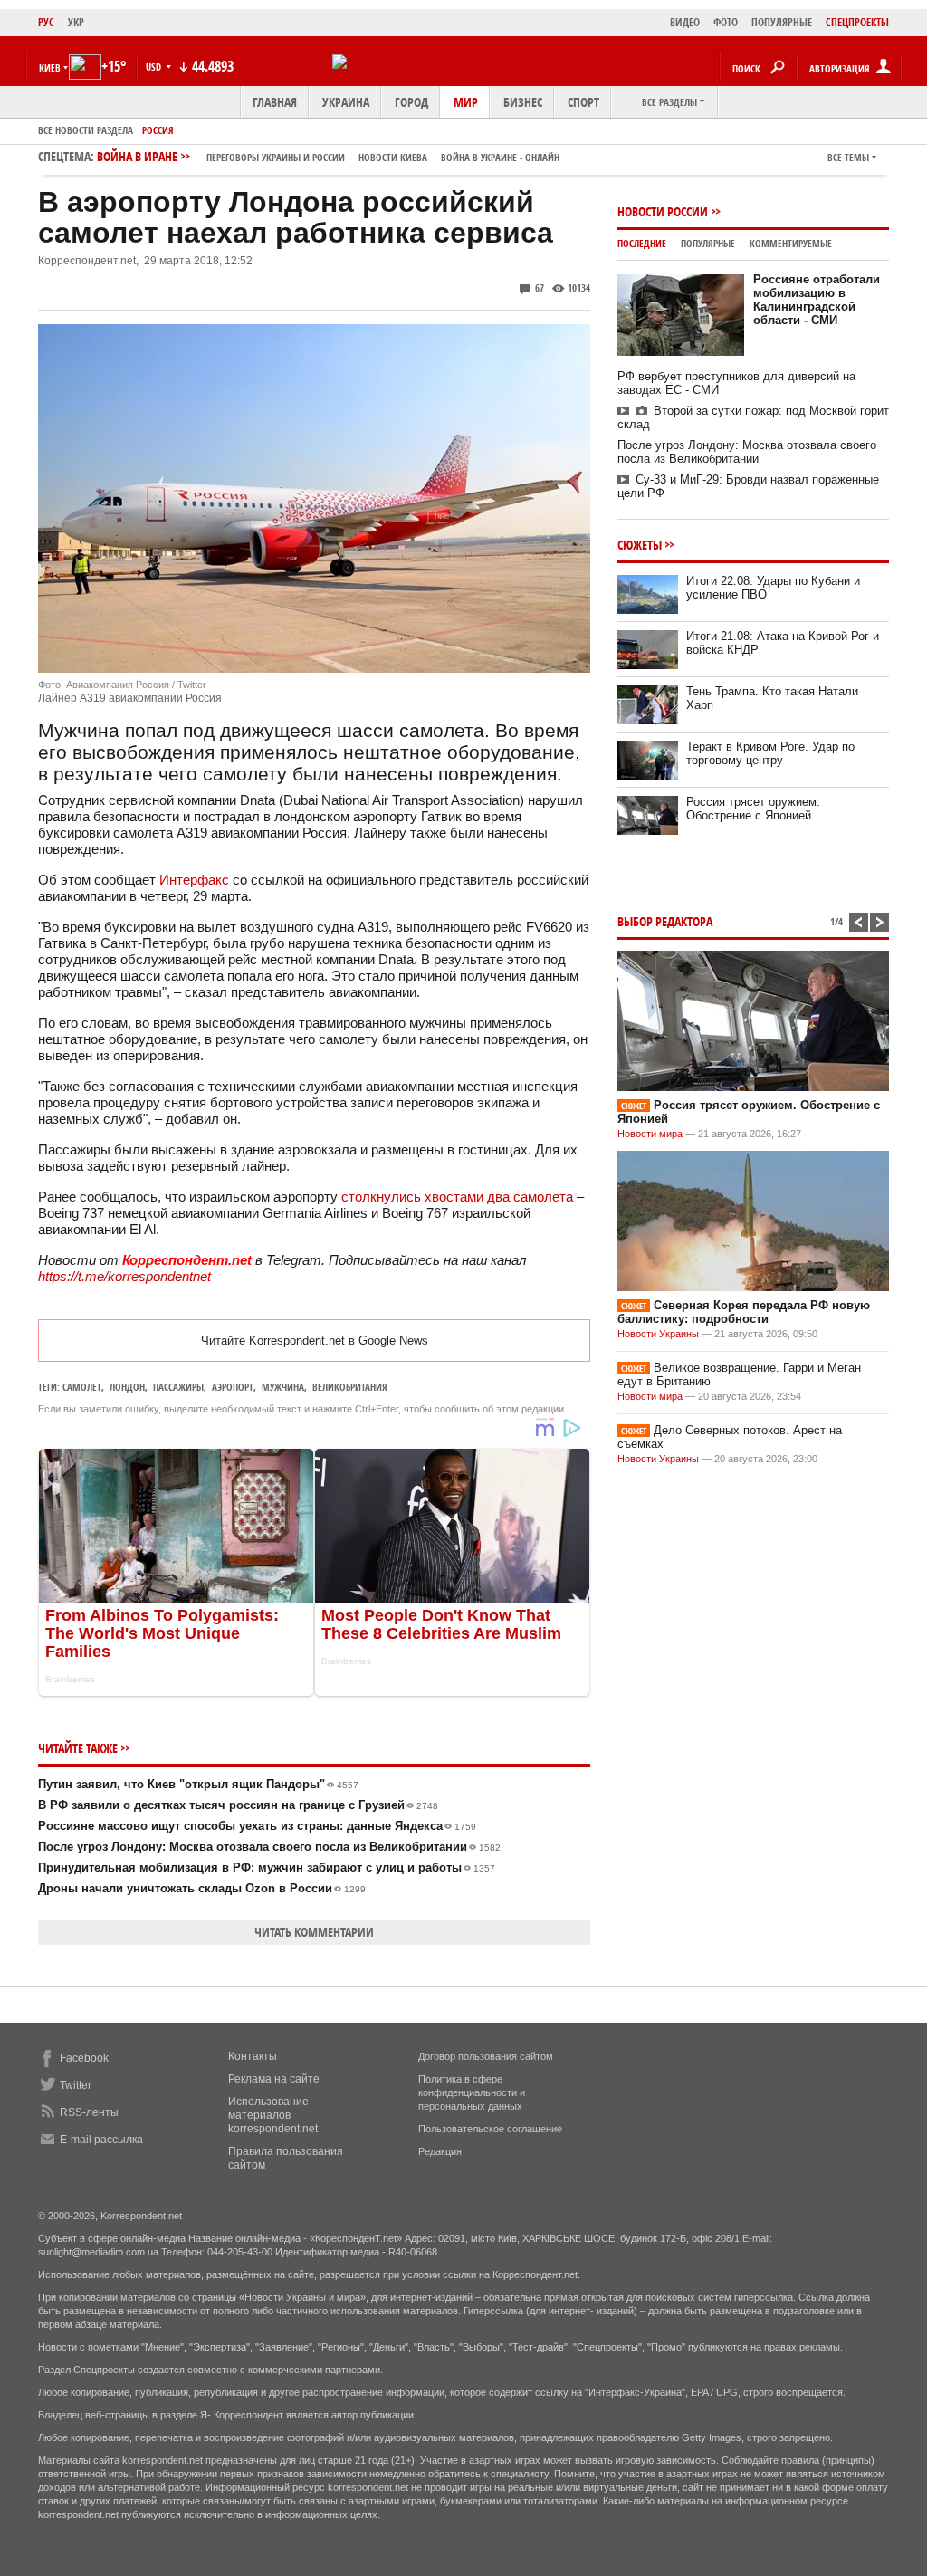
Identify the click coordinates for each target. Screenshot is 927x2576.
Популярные (708, 243)
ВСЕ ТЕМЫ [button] (848, 157)
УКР (76, 22)
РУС (46, 22)
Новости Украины (658, 1334)
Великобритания (350, 1387)
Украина (346, 102)
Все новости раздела (86, 130)
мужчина (283, 1387)
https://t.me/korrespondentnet (124, 1276)
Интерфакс (194, 880)
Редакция (440, 2151)
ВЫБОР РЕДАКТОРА (665, 921)
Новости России (663, 211)
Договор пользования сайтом (486, 2056)
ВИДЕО (685, 22)
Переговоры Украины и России (276, 157)
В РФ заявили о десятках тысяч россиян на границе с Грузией (238, 1805)
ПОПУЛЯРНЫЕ (782, 22)
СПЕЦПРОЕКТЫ (857, 22)
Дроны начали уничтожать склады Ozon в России (202, 1888)
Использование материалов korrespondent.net (273, 2115)
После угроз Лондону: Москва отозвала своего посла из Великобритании (269, 1847)
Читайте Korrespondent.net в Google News (315, 1341)
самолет (82, 1387)
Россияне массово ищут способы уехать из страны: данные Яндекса (257, 1826)
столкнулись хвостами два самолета (457, 1197)
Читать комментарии (314, 1932)
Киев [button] (50, 67)
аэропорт (233, 1387)
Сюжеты (640, 545)
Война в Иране (328, 156)
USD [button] (155, 67)
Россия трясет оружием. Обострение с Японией (753, 809)
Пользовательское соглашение (490, 2129)
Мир (466, 102)
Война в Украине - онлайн (500, 157)
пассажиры (178, 1387)
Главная (275, 102)
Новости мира (650, 1134)
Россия (158, 130)
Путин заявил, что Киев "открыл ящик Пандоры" (198, 1784)
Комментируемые (791, 243)
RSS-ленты (89, 2112)
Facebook (84, 2058)
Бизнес (523, 102)
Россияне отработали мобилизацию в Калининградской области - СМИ (817, 300)
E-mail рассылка (101, 2140)
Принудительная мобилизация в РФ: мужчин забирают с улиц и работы (267, 1867)
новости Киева (393, 157)
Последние (642, 243)
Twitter (76, 2085)
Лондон (127, 1387)
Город (411, 102)
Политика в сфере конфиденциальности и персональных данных (472, 2092)
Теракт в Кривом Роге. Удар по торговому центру (770, 753)
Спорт (583, 102)
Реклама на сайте (274, 2079)
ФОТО (726, 22)
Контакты (253, 2056)
